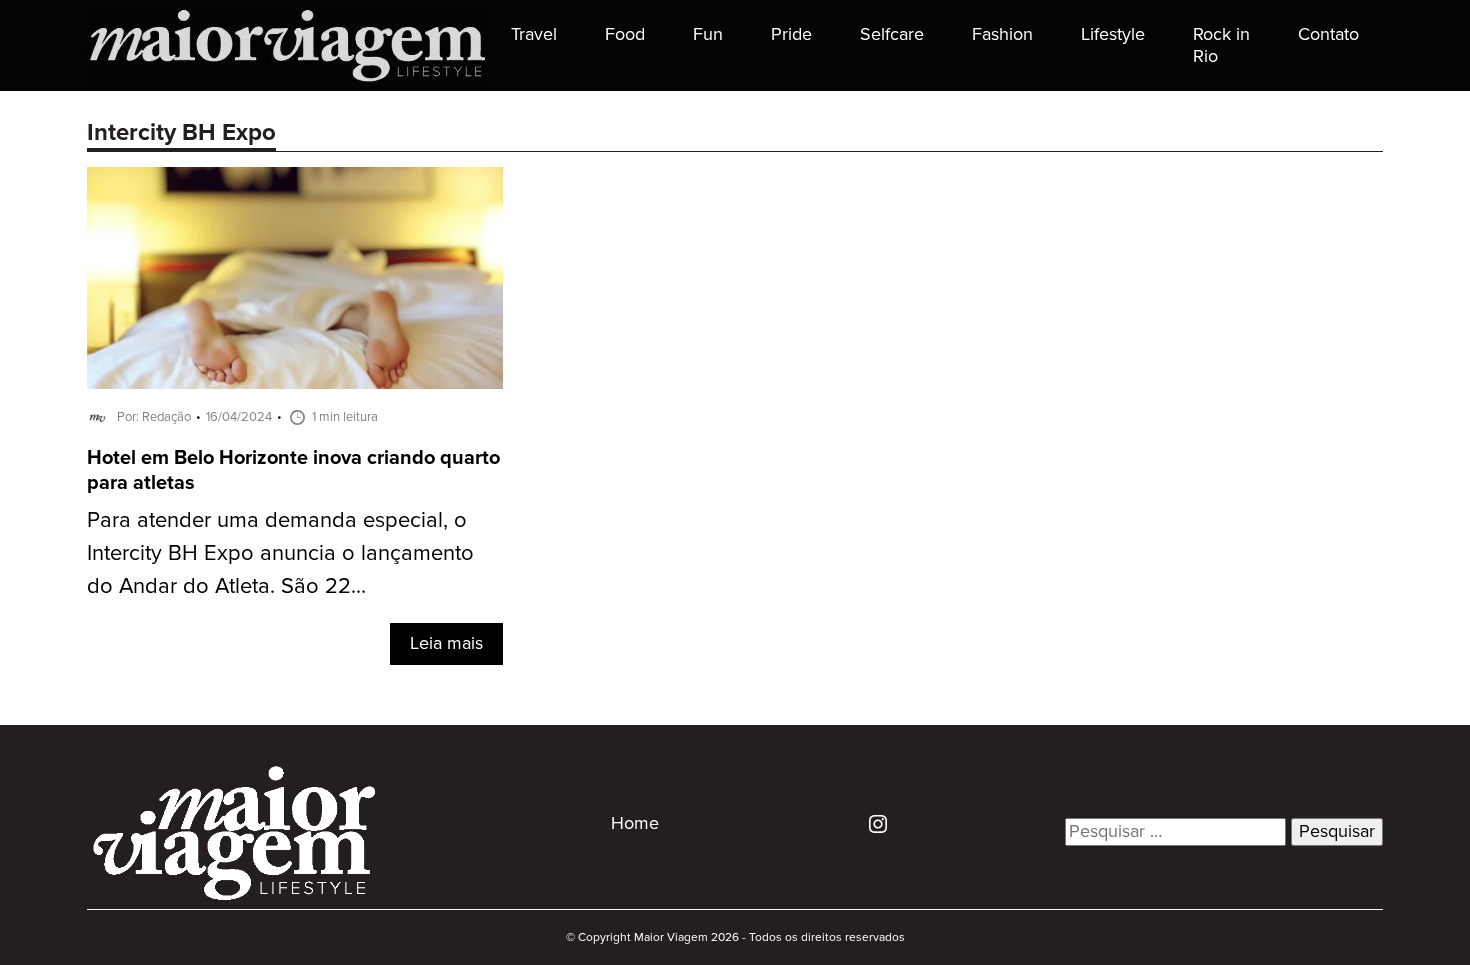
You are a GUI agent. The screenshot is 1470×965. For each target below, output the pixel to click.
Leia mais (446, 644)
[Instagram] (870, 823)
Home (635, 824)
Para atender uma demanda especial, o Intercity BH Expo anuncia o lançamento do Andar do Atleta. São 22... (280, 553)
